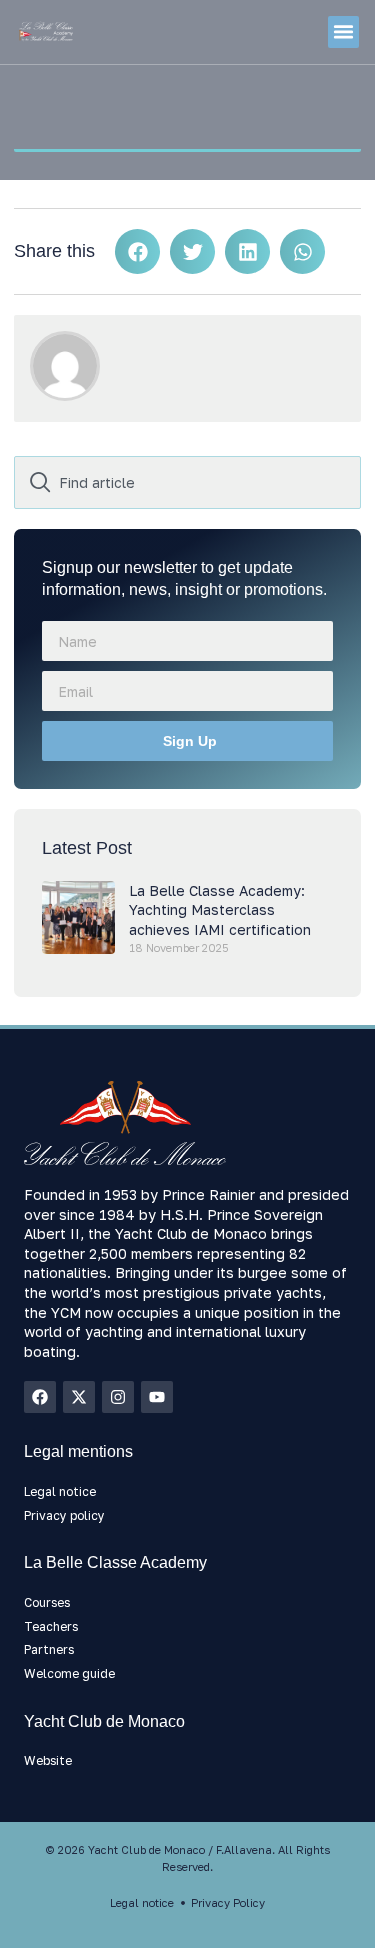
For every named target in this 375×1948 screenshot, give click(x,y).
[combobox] (187, 482)
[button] (344, 32)
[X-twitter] (79, 1397)
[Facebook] (40, 1397)
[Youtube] (157, 1397)
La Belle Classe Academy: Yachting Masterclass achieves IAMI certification (220, 910)
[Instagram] (118, 1397)
